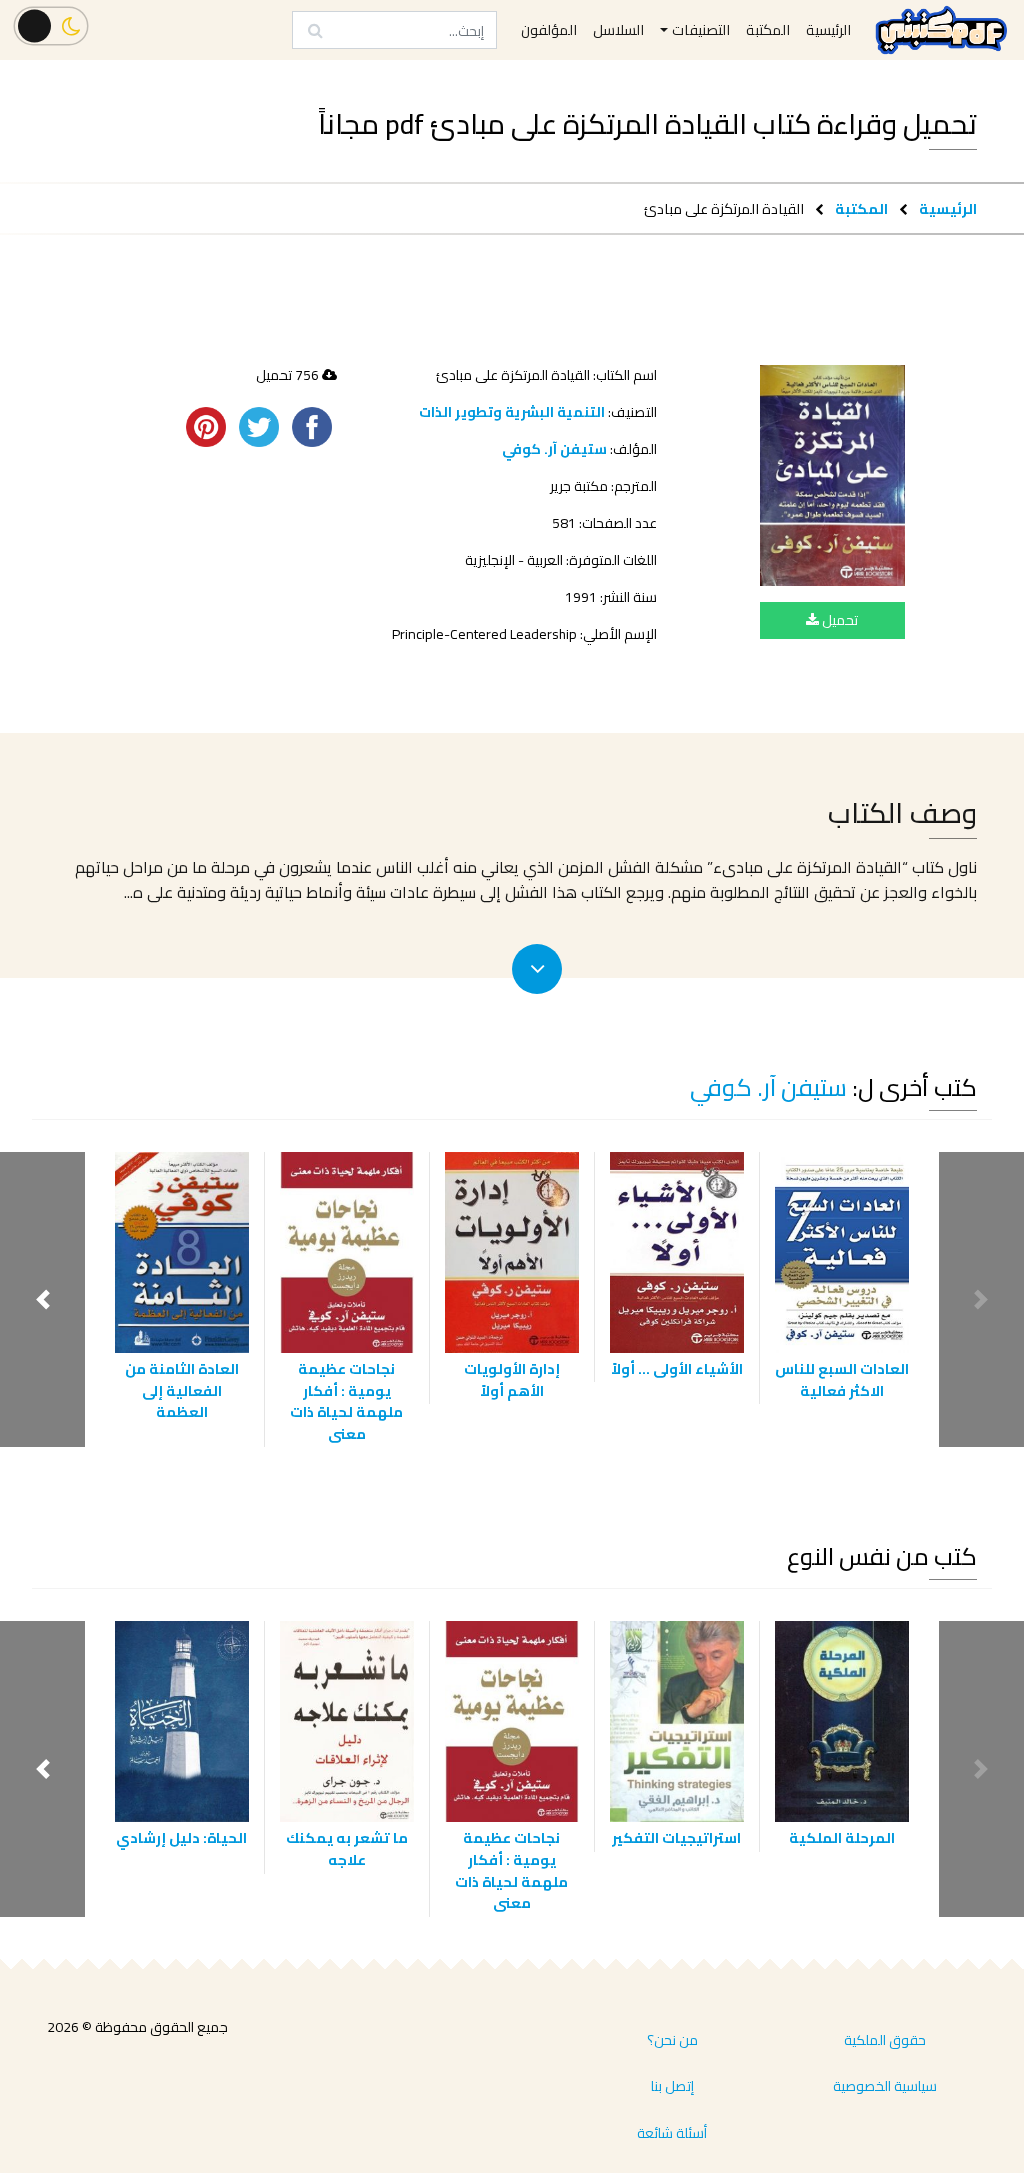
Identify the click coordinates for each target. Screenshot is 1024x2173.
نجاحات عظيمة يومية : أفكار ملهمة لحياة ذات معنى (346, 1401)
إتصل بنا (672, 2086)
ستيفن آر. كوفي (554, 449)
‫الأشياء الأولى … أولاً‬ (677, 1368)
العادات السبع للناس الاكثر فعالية (842, 1379)
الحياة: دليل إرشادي (181, 1837)
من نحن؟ (672, 2040)
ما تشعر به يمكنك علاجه (347, 1848)
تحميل (838, 620)
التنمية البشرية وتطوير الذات (512, 412)
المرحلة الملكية (842, 1837)
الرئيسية (948, 208)
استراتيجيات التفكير (676, 1837)
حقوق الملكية (885, 2040)
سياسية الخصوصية (885, 2086)
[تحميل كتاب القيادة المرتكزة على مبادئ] (832, 475)
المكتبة (861, 208)
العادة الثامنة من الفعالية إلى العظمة (182, 1390)
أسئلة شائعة (672, 2133)
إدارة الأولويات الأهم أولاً (512, 1379)
